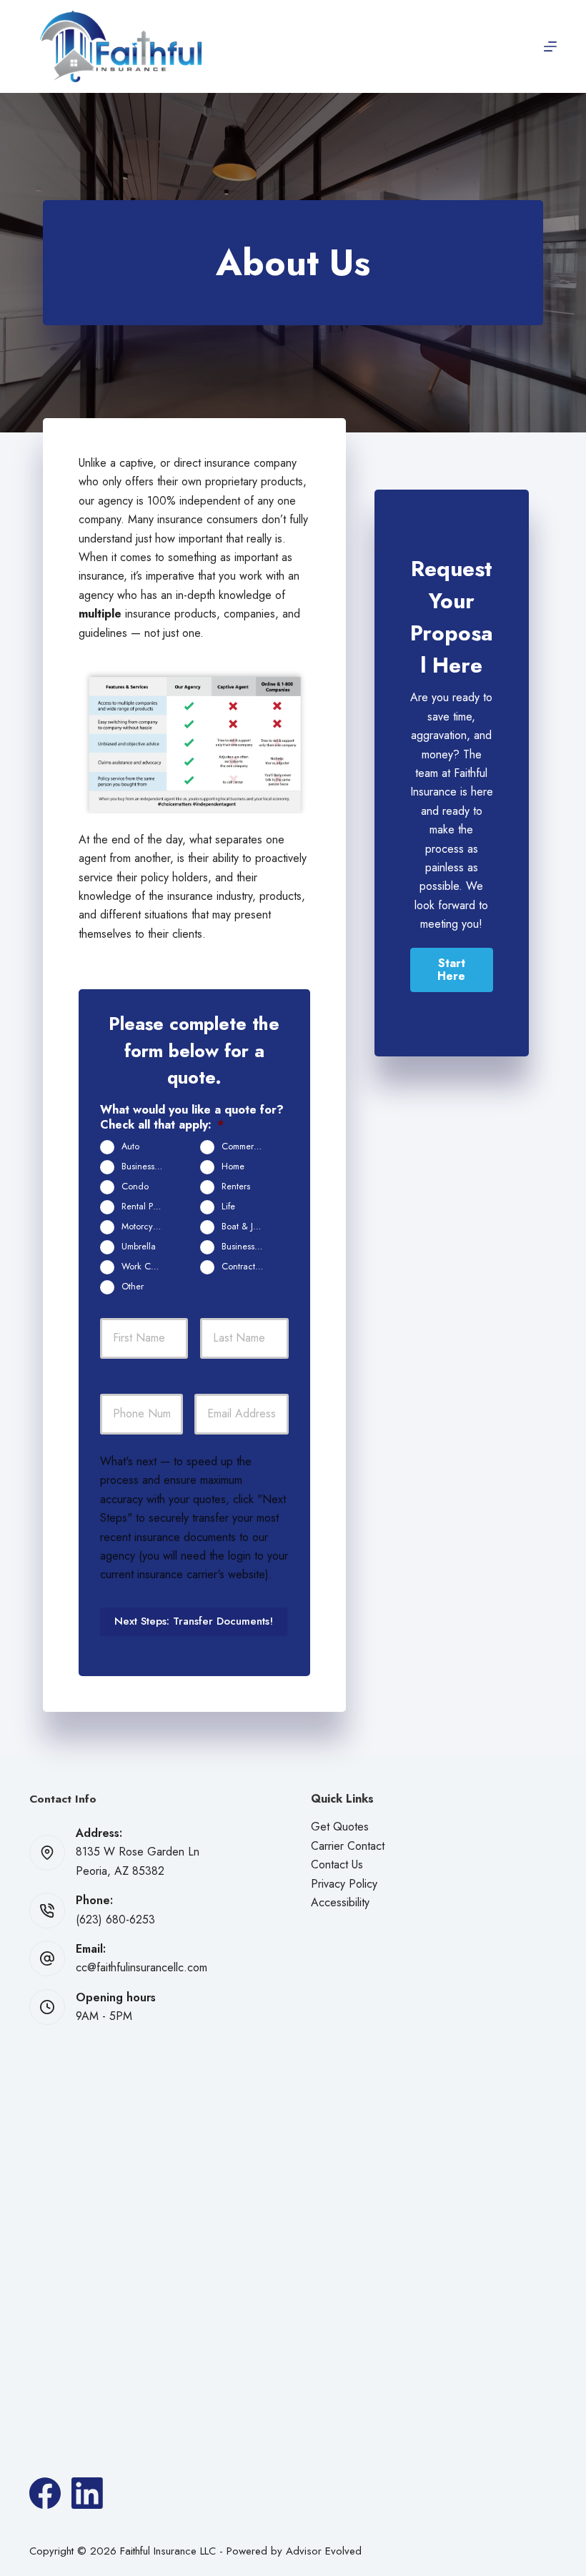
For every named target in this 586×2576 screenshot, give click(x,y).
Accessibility (340, 1902)
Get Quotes (340, 1827)
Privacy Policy (344, 1884)
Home (233, 1166)
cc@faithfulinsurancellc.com (141, 1967)
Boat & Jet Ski (248, 1227)
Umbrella (139, 1247)
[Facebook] (45, 2493)
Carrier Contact (348, 1846)
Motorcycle (143, 1227)
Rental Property (148, 1207)
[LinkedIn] (87, 2493)
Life (228, 1207)
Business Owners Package (248, 1247)
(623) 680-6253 (115, 1919)
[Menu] (550, 46)
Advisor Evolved (324, 2551)
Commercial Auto (248, 1146)
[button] (452, 970)
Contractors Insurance (248, 1267)
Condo (135, 1187)
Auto (130, 1146)
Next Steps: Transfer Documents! (194, 1621)
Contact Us (337, 1864)
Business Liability (148, 1166)
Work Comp (144, 1267)
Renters (236, 1187)
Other (133, 1287)
